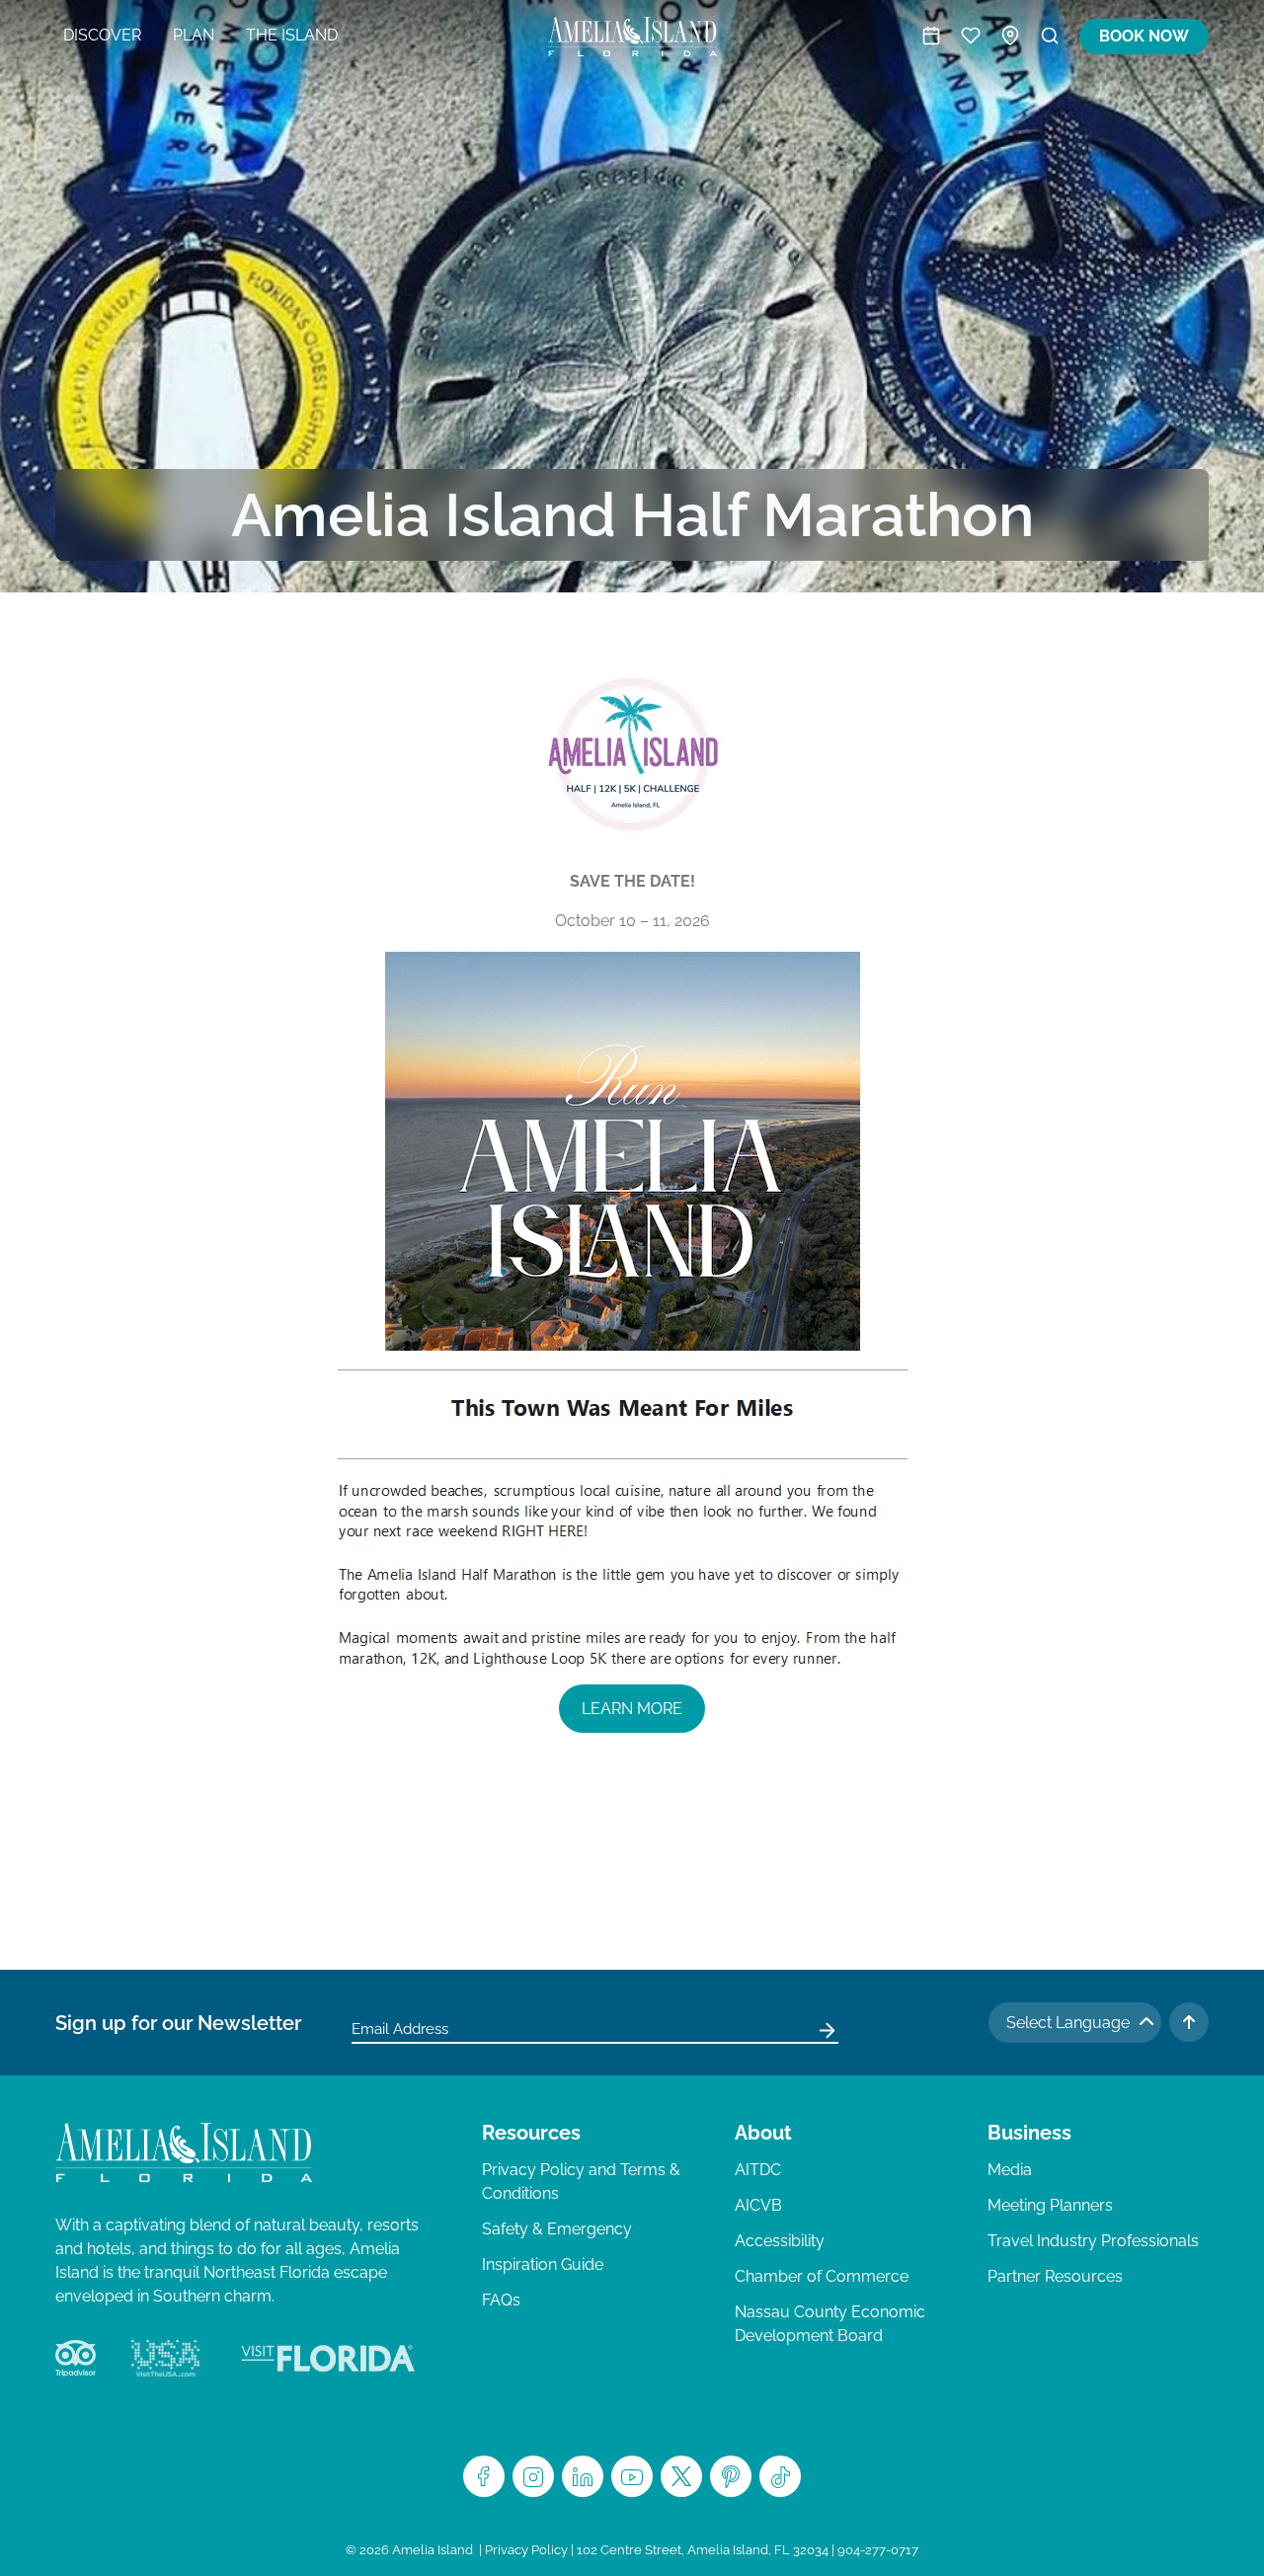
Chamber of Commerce (822, 2276)
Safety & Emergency (557, 2229)
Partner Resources (1055, 2276)
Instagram (533, 2476)
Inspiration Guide (543, 2264)
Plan (194, 35)
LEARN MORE (632, 1709)
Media (1010, 2170)
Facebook (484, 2476)
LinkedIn (583, 2476)
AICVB (758, 2205)
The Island (292, 35)
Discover (102, 35)
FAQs (501, 2300)
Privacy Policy (526, 2550)
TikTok (780, 2476)
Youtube (632, 2476)
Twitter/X (681, 2476)
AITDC (758, 2170)
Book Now (1144, 36)
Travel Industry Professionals (1093, 2241)
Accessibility (780, 2241)
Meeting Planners (1050, 2205)
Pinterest (731, 2476)
